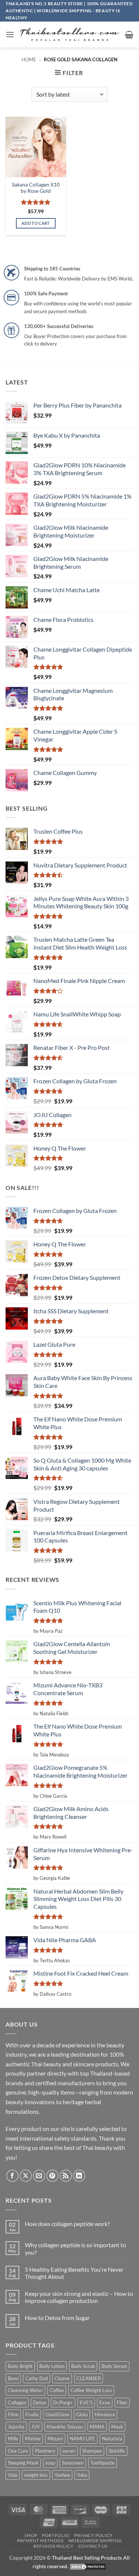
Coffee (57, 2390)
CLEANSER (89, 2378)
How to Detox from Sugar (57, 2318)
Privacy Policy (93, 2535)
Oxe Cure (18, 2451)
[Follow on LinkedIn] (79, 2176)
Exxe (105, 2403)
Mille (13, 2439)
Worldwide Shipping (95, 2541)
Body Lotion (52, 2366)
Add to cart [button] (36, 223)
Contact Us (93, 2546)
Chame (62, 2378)
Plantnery (45, 2451)
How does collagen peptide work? (67, 2224)
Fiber (122, 2403)
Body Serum (114, 2366)
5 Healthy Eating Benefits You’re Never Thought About (74, 2273)
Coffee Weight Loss (91, 2390)
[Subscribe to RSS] (66, 2176)
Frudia (32, 2414)
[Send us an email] (39, 2176)
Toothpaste (102, 2463)
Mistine (33, 2439)
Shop (31, 2535)
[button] (10, 34)
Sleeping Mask (23, 2463)
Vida (13, 2475)
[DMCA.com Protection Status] (88, 2566)
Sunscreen (73, 2463)
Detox (40, 2403)
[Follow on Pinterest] (52, 2176)
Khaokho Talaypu (65, 2427)
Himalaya (105, 2414)
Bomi (13, 2378)
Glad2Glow (57, 2414)
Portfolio (56, 2535)
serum (69, 2451)
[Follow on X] (26, 2176)
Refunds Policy (54, 2546)
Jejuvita (16, 2427)
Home (29, 59)
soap (50, 2463)
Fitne (13, 2414)
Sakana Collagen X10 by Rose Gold (36, 188)
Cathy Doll (37, 2378)
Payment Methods (40, 2541)
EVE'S (86, 2403)
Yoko (82, 2475)
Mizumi (55, 2439)
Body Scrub (83, 2366)
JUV (36, 2427)
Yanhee (62, 2475)
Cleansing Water (25, 2390)
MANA (97, 2427)
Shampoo (92, 2451)
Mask (117, 2427)
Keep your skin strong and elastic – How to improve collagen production (79, 2297)
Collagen (17, 2403)
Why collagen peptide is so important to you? (75, 2248)
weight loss (36, 2475)
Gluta (82, 2414)
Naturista (112, 2439)
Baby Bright (20, 2366)
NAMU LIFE (82, 2439)
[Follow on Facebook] (12, 2176)
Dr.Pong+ (63, 2403)
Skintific (117, 2451)
